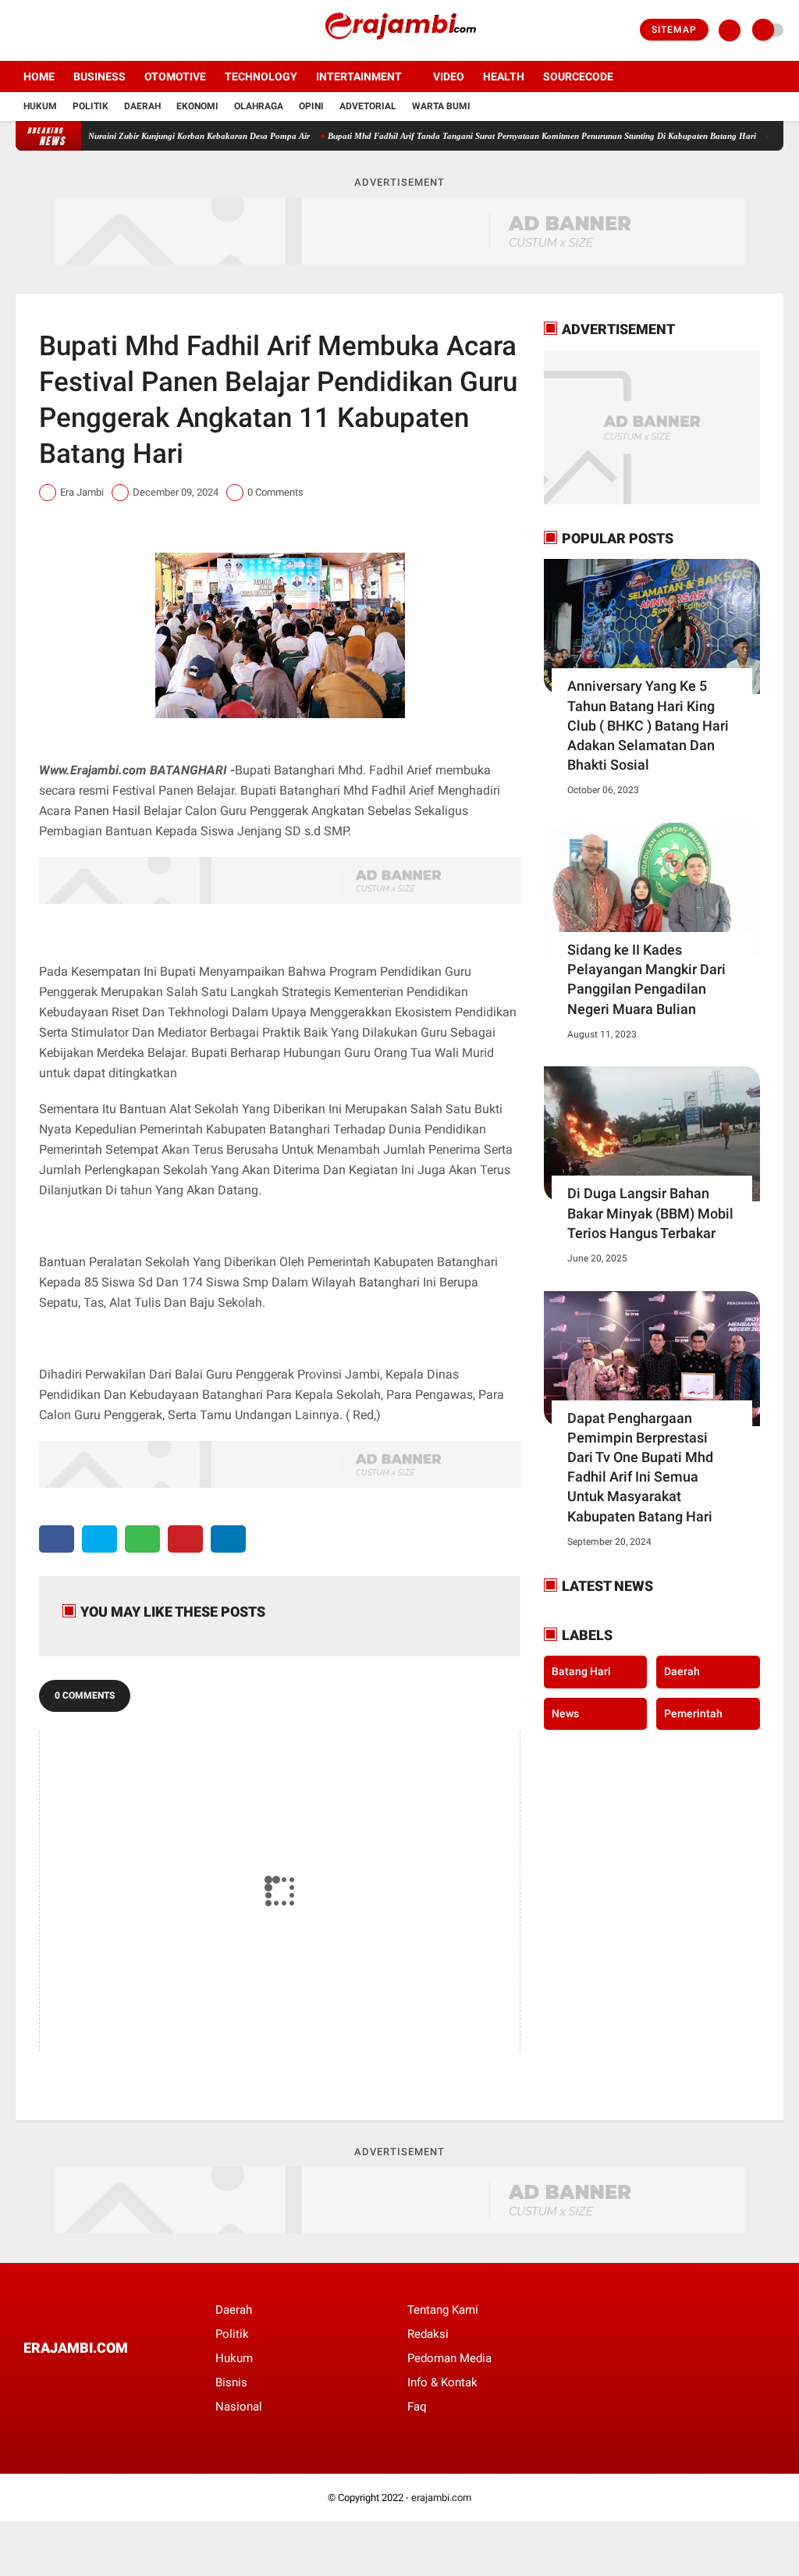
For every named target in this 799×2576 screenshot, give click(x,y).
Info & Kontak (442, 2382)
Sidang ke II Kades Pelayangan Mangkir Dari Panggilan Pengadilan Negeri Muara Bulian (646, 979)
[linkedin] (228, 1539)
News (565, 1713)
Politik (91, 106)
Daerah (142, 106)
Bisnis (231, 2382)
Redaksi (428, 2334)
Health (504, 76)
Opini (311, 106)
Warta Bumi (441, 106)
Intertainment (359, 76)
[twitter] (41, 30)
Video (449, 76)
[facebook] (20, 30)
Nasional (239, 2407)
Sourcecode (578, 76)
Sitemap (674, 30)
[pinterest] (185, 1539)
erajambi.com (441, 2498)
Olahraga (259, 106)
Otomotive (175, 76)
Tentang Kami (443, 2310)
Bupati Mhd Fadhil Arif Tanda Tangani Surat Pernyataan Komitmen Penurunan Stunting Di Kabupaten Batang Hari (501, 136)
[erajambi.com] (399, 52)
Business (99, 76)
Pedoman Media (449, 2358)
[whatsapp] (142, 1539)
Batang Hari (581, 1671)
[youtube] (83, 30)
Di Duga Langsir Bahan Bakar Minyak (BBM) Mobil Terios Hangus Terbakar (650, 1213)
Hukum (40, 106)
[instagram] (62, 30)
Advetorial (368, 106)
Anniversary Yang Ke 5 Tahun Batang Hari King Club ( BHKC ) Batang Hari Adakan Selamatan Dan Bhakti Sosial (648, 725)
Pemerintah (693, 1713)
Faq (417, 2407)
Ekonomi (197, 106)
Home (39, 76)
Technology (261, 76)
